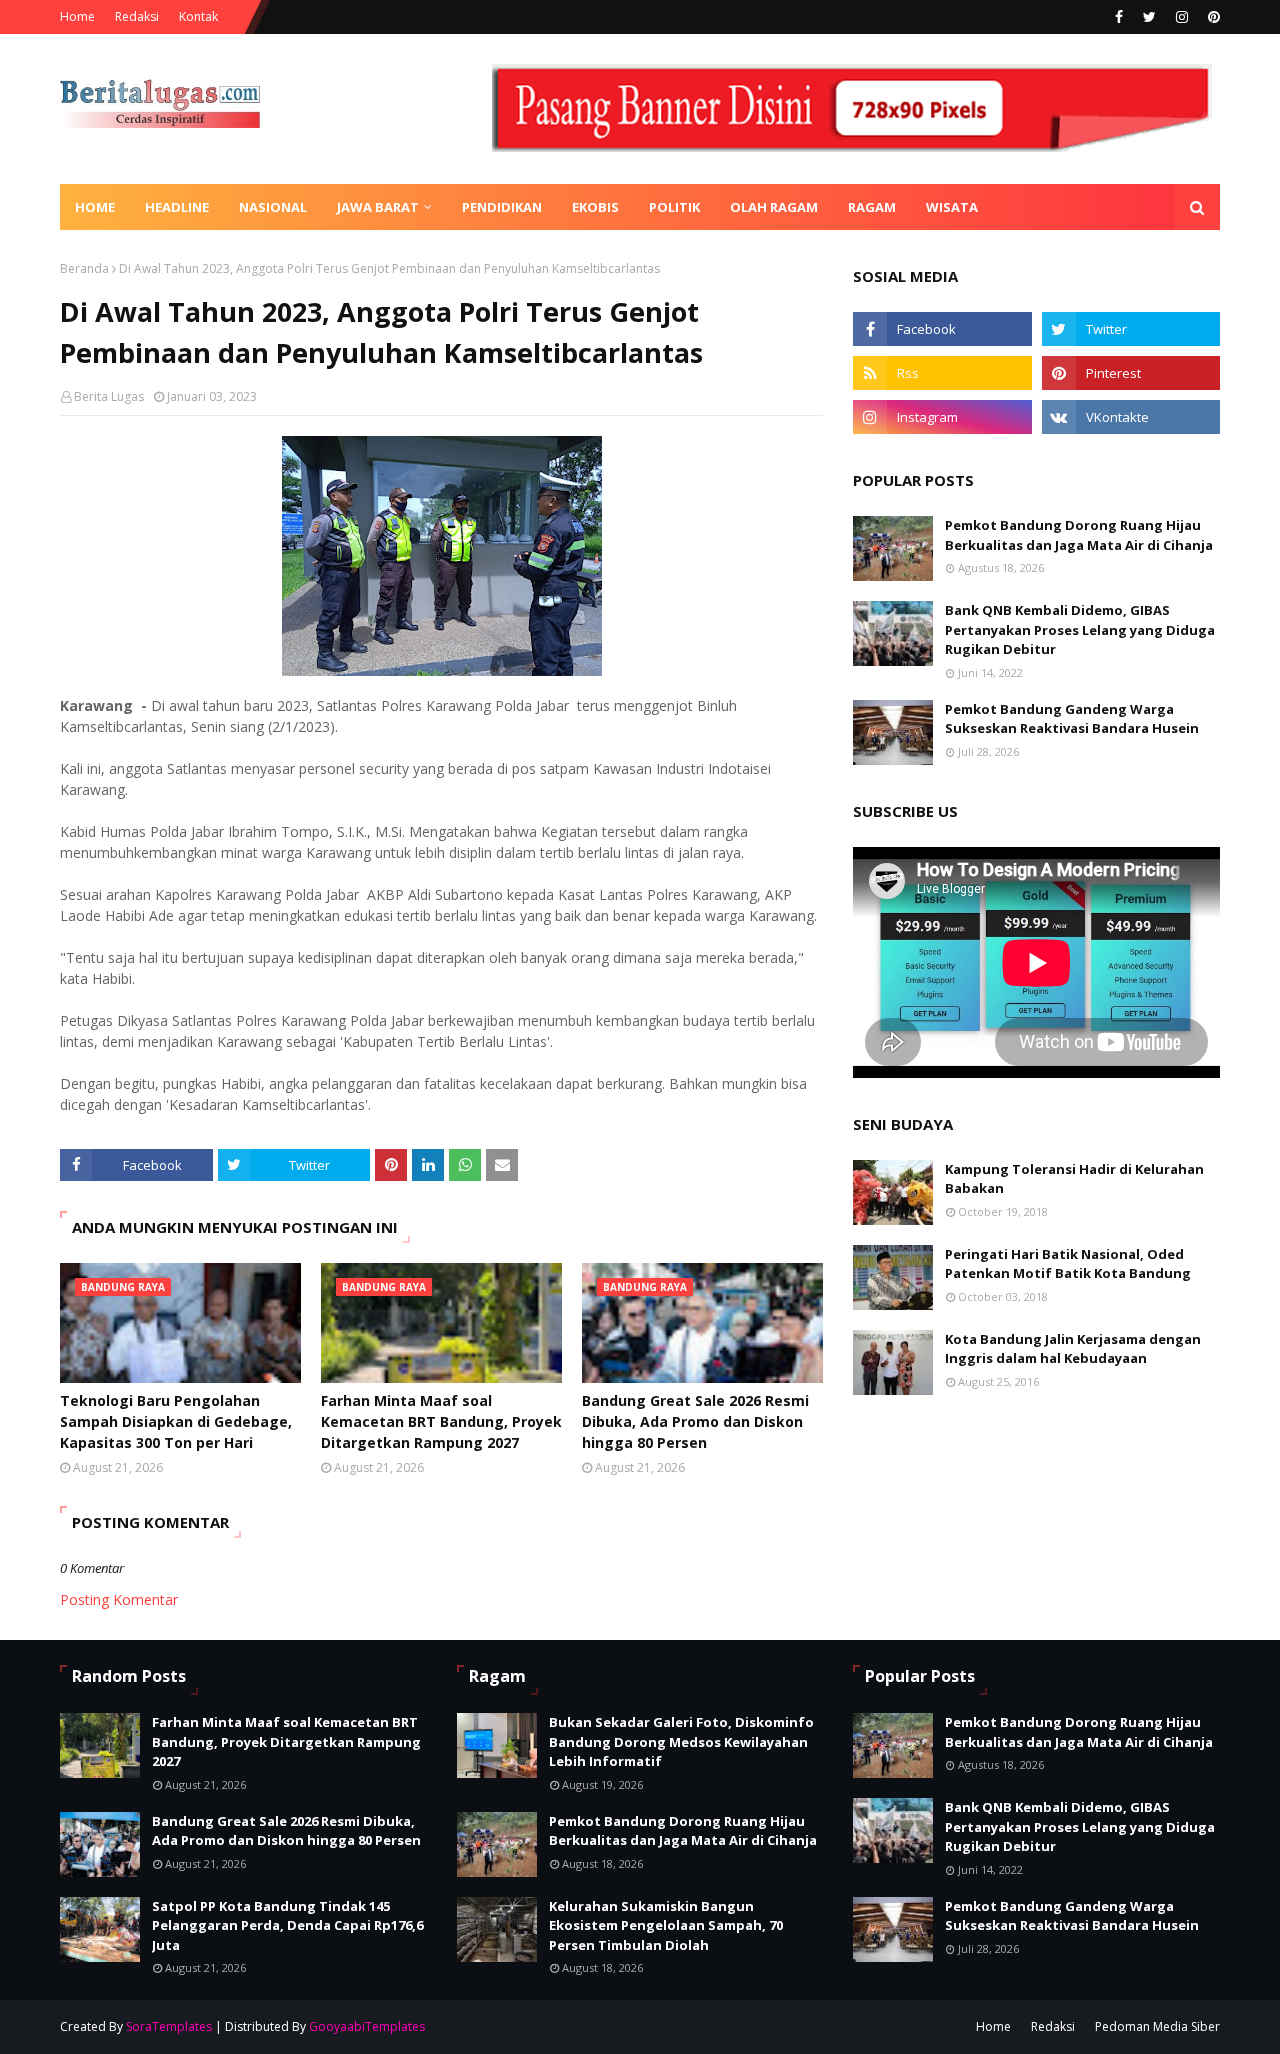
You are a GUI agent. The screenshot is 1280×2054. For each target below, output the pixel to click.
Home (77, 16)
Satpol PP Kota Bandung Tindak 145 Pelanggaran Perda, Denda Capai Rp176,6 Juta (287, 1925)
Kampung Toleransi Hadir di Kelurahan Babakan (1074, 1179)
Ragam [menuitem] (872, 207)
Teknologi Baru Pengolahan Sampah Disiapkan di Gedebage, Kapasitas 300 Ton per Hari (176, 1421)
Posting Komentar (119, 1599)
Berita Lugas (109, 396)
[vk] (1131, 417)
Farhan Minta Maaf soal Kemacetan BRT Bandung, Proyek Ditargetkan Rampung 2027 (441, 1421)
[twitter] (1149, 17)
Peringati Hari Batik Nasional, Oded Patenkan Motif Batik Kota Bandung (1068, 1264)
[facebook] (1119, 17)
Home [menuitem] (95, 207)
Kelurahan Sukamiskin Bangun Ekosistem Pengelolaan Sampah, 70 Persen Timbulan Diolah (666, 1925)
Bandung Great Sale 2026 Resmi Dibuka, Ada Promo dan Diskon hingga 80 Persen (695, 1421)
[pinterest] (1211, 17)
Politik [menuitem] (674, 207)
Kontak (198, 16)
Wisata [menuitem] (952, 207)
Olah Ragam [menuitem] (774, 207)
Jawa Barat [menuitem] (378, 207)
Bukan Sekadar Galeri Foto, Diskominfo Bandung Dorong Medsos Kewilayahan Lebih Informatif (681, 1741)
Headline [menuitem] (177, 207)
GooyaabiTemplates (367, 2026)
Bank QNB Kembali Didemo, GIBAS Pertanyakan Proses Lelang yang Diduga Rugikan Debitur (1080, 629)
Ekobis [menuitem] (595, 207)
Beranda (84, 268)
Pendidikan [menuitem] (502, 207)
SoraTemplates (169, 2026)
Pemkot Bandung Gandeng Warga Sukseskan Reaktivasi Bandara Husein (1072, 719)
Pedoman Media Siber (1157, 2026)
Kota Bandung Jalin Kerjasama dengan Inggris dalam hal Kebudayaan (1073, 1349)
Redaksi (137, 16)
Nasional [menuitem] (273, 207)
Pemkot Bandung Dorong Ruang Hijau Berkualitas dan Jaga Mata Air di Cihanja (1079, 535)
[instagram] (1182, 17)
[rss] (942, 373)
